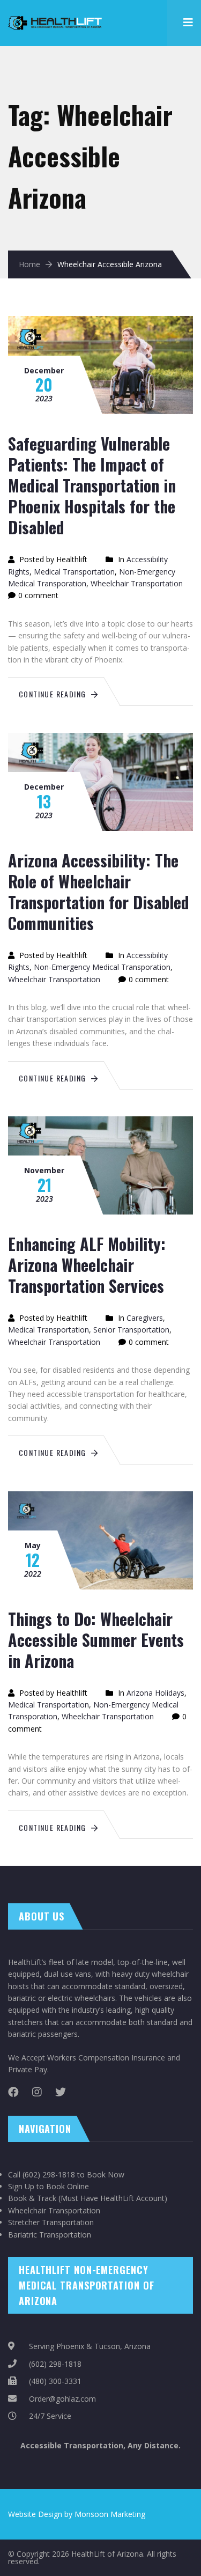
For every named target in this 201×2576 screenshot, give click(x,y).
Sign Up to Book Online (49, 2186)
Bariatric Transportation (50, 2235)
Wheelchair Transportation (137, 583)
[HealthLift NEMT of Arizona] (56, 16)
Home (29, 264)
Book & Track (32, 2198)
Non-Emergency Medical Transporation (102, 967)
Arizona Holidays (155, 1693)
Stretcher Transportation (51, 2222)
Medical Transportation (74, 572)
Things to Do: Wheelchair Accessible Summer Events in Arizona (96, 1640)
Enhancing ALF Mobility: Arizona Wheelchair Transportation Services (87, 1265)
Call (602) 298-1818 (42, 2174)
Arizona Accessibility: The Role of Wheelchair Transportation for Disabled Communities (99, 892)
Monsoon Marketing (110, 2514)
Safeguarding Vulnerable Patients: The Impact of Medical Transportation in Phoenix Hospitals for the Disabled (92, 485)
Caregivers (145, 1318)
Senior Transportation (131, 1330)
